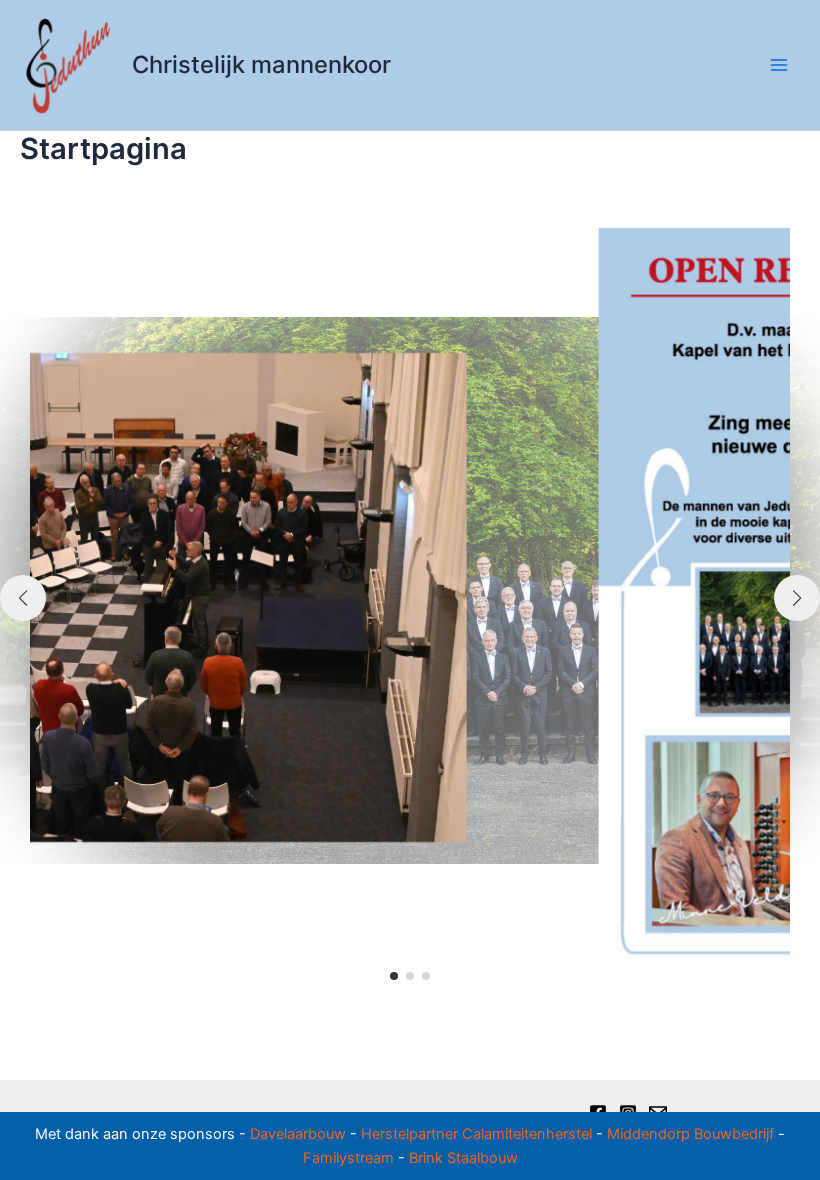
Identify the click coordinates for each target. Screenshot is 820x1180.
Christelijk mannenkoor (261, 64)
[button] (394, 976)
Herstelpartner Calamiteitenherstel (476, 1134)
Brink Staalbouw (463, 1158)
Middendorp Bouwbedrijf (690, 1134)
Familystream (348, 1158)
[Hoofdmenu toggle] (779, 65)
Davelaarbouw (298, 1134)
